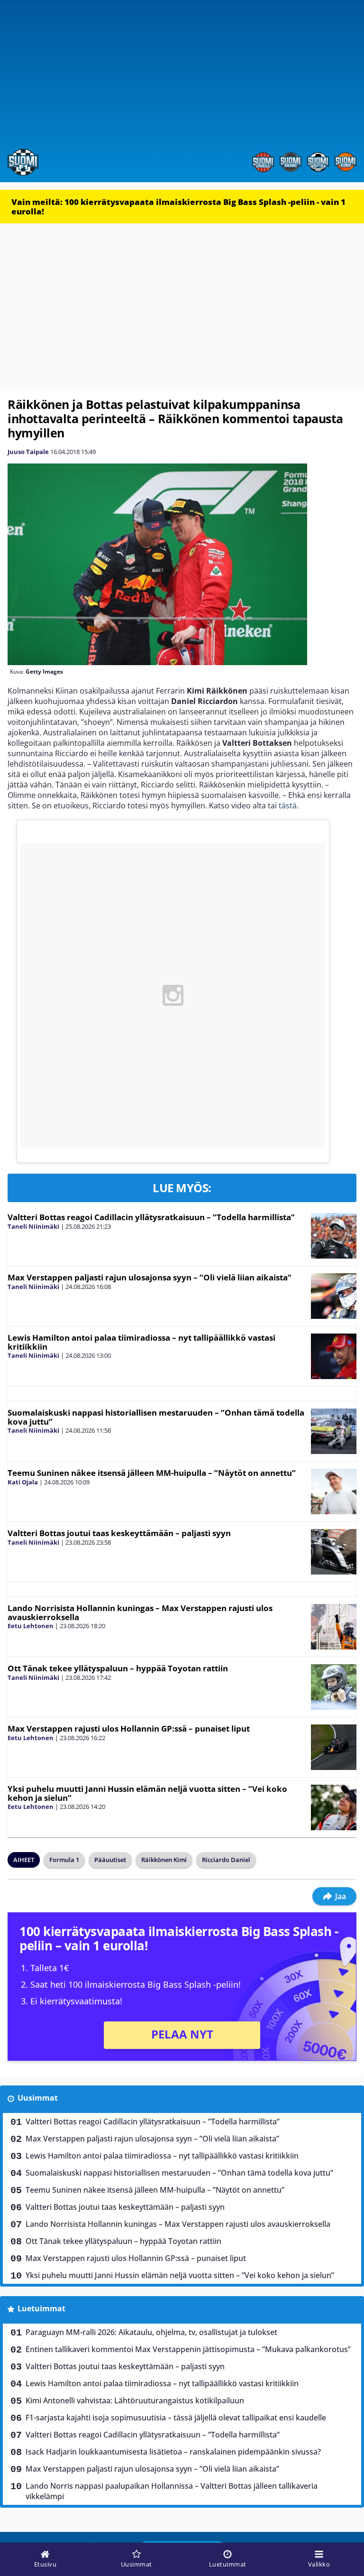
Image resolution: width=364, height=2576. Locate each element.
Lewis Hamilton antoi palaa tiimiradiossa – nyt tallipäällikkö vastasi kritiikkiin (141, 1342)
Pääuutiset (110, 1860)
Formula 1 (64, 1860)
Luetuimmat (41, 2308)
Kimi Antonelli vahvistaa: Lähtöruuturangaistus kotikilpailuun (135, 2400)
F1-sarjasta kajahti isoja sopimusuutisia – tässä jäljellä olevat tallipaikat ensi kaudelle (176, 2418)
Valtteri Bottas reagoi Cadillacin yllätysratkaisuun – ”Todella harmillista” (151, 1217)
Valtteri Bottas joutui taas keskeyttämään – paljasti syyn (119, 1533)
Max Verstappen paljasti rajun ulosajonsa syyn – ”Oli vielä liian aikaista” (150, 1277)
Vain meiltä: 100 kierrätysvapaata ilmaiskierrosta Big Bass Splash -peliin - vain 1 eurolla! (178, 207)
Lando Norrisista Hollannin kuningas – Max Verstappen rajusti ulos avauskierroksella (140, 1612)
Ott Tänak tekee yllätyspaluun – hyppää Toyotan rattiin (118, 1668)
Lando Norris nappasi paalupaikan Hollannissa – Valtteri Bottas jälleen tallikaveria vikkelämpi (172, 2491)
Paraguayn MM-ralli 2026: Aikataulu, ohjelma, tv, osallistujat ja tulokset (151, 2332)
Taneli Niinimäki (33, 1226)
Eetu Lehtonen (31, 1626)
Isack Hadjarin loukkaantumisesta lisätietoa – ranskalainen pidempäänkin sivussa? (173, 2452)
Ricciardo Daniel (226, 1860)
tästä (288, 806)
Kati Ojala (23, 1482)
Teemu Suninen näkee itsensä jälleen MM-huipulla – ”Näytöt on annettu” (152, 1473)
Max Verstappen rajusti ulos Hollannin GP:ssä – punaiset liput (129, 1728)
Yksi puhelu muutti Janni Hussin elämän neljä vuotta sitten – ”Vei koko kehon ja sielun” (147, 1793)
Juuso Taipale (28, 452)
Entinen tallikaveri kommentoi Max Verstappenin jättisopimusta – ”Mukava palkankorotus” (188, 2349)
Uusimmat (38, 2098)
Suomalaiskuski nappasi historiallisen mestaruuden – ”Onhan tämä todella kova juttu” (156, 1417)
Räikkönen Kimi (164, 1860)
